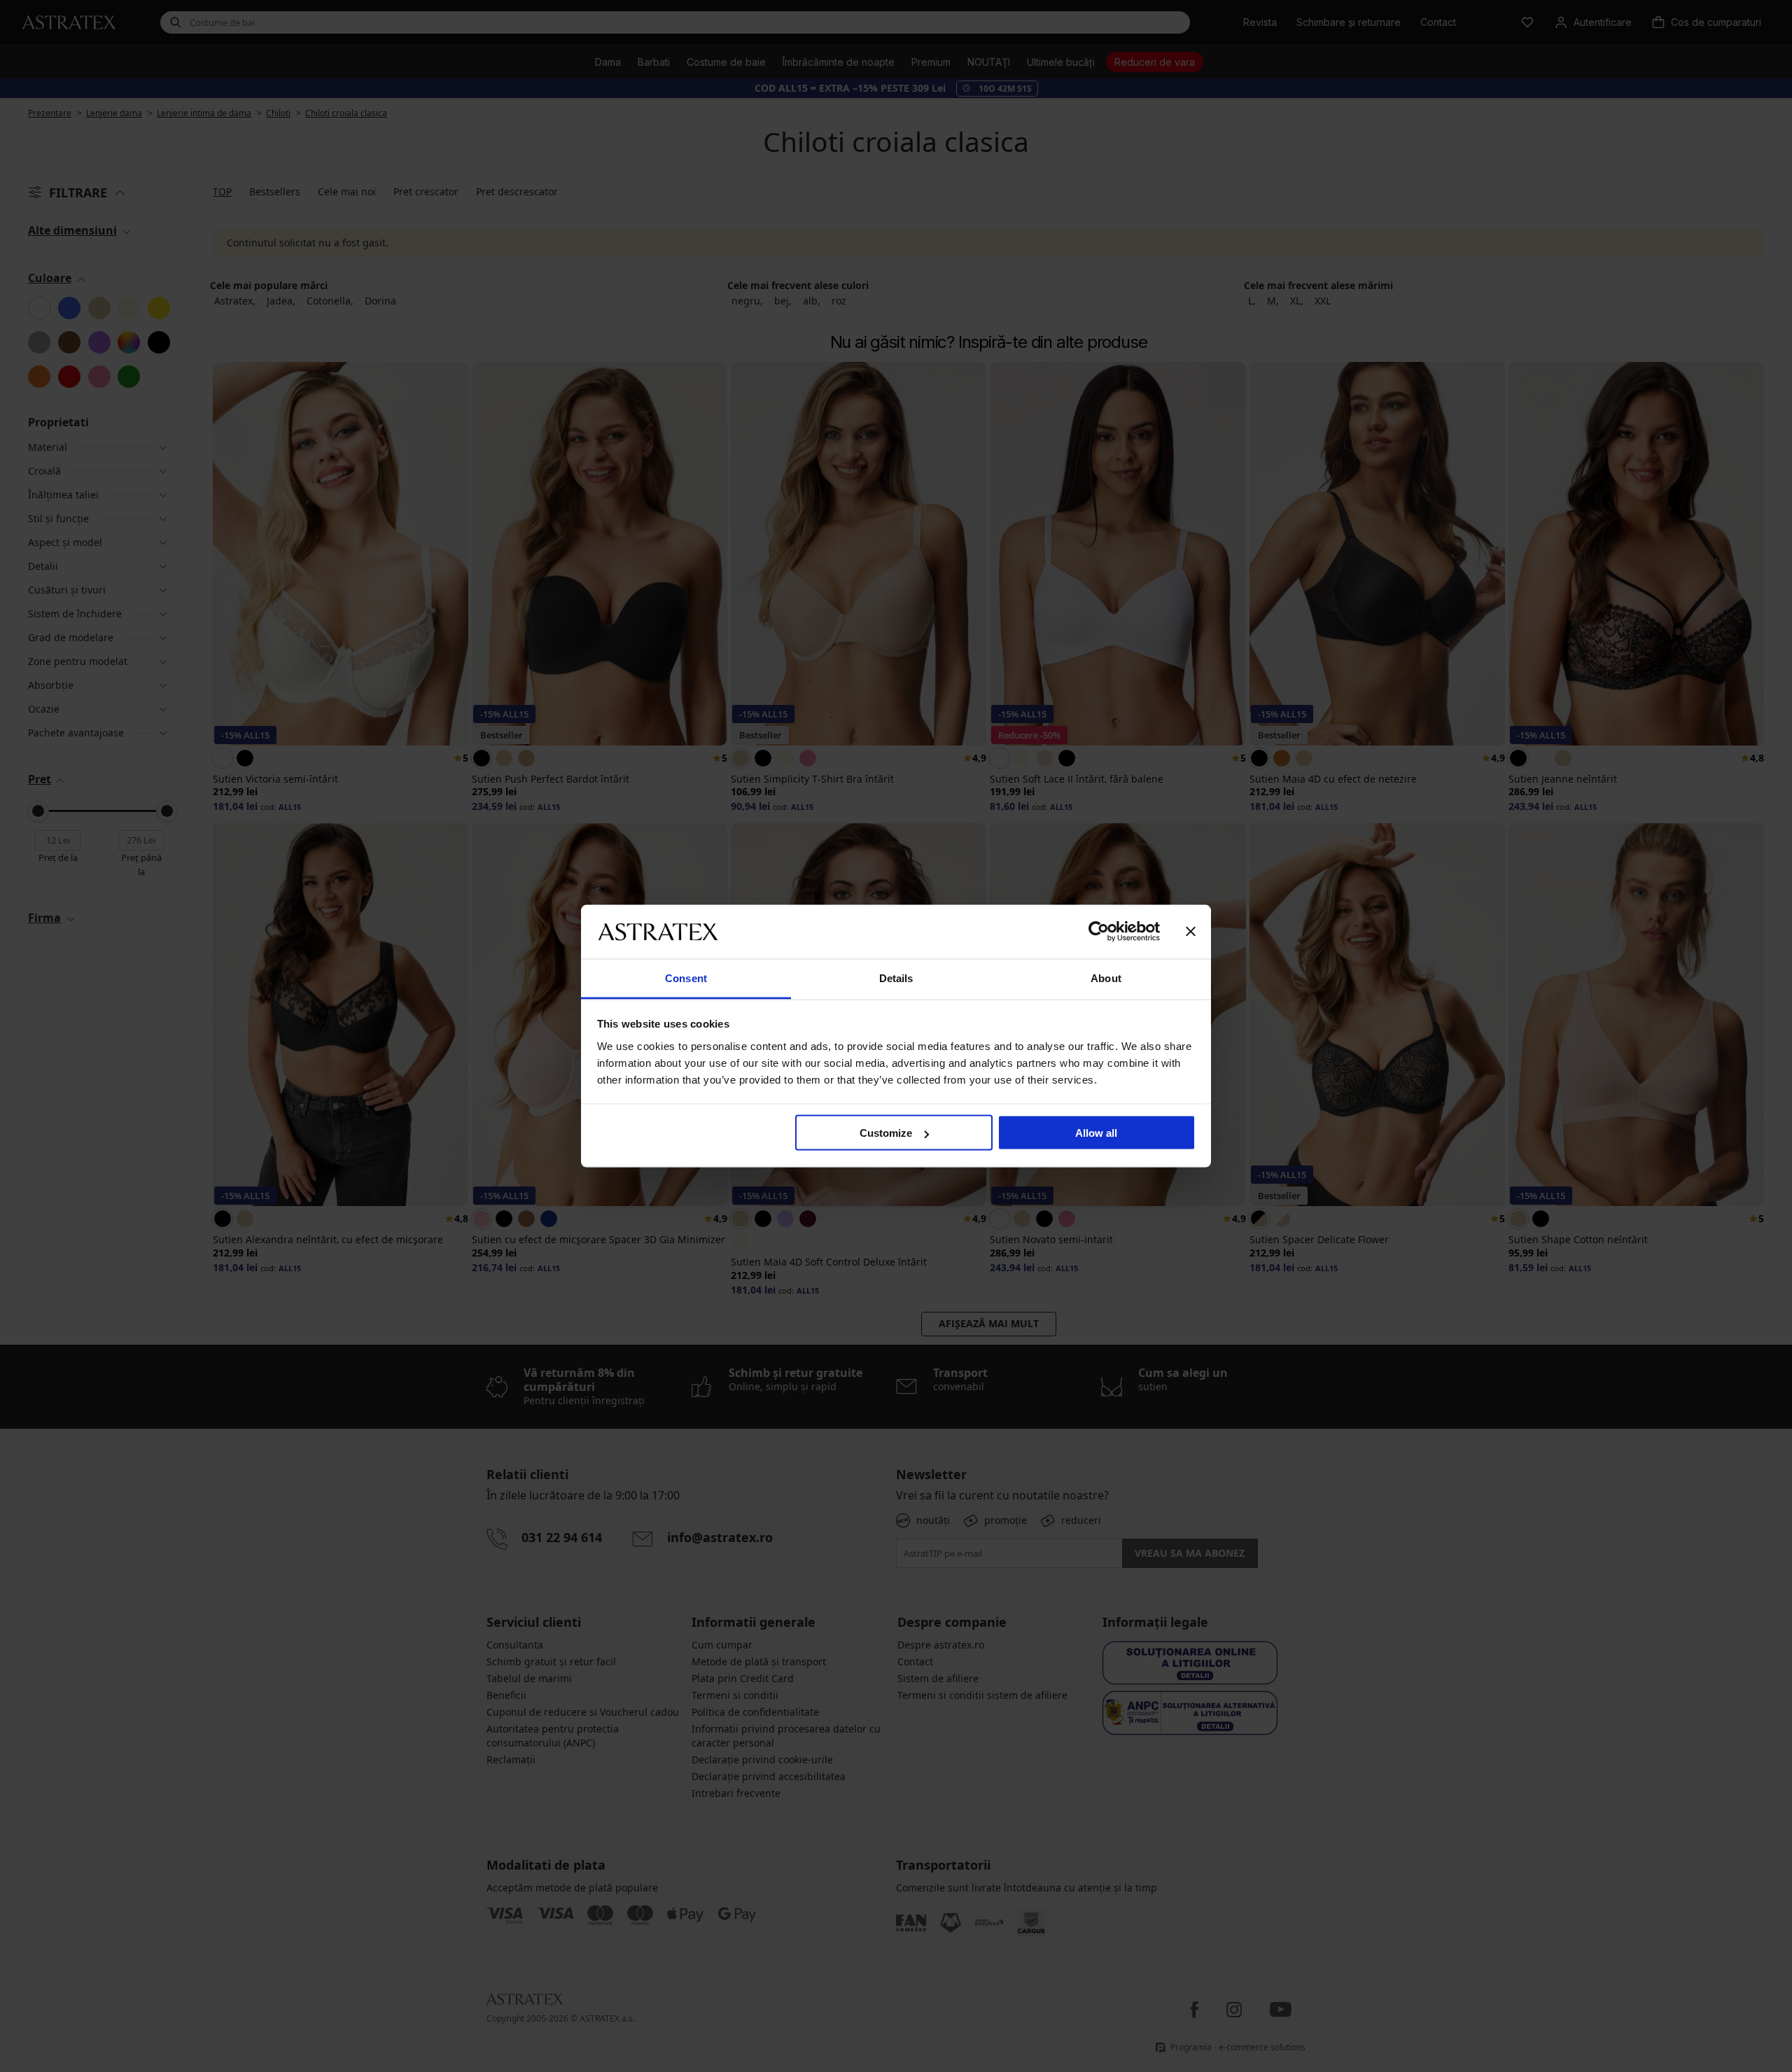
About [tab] (1106, 978)
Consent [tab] (686, 978)
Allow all (1096, 1133)
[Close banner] (1191, 932)
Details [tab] (896, 978)
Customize (886, 1133)
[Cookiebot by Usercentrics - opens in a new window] (1099, 932)
